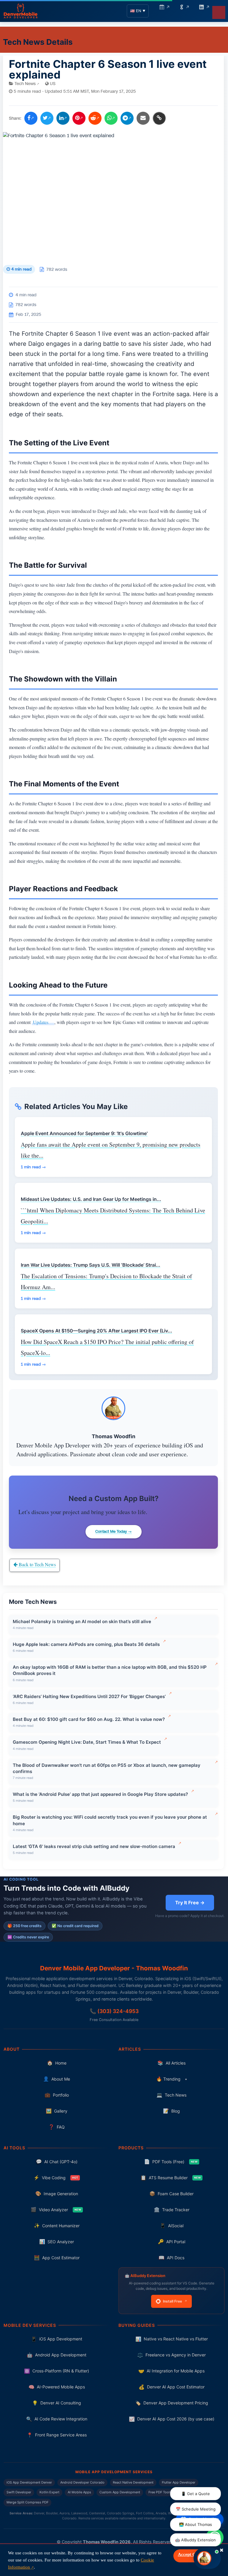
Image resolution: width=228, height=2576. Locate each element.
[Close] (177, 1175)
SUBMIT (114, 1405)
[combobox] (127, 1342)
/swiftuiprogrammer (114, 1234)
